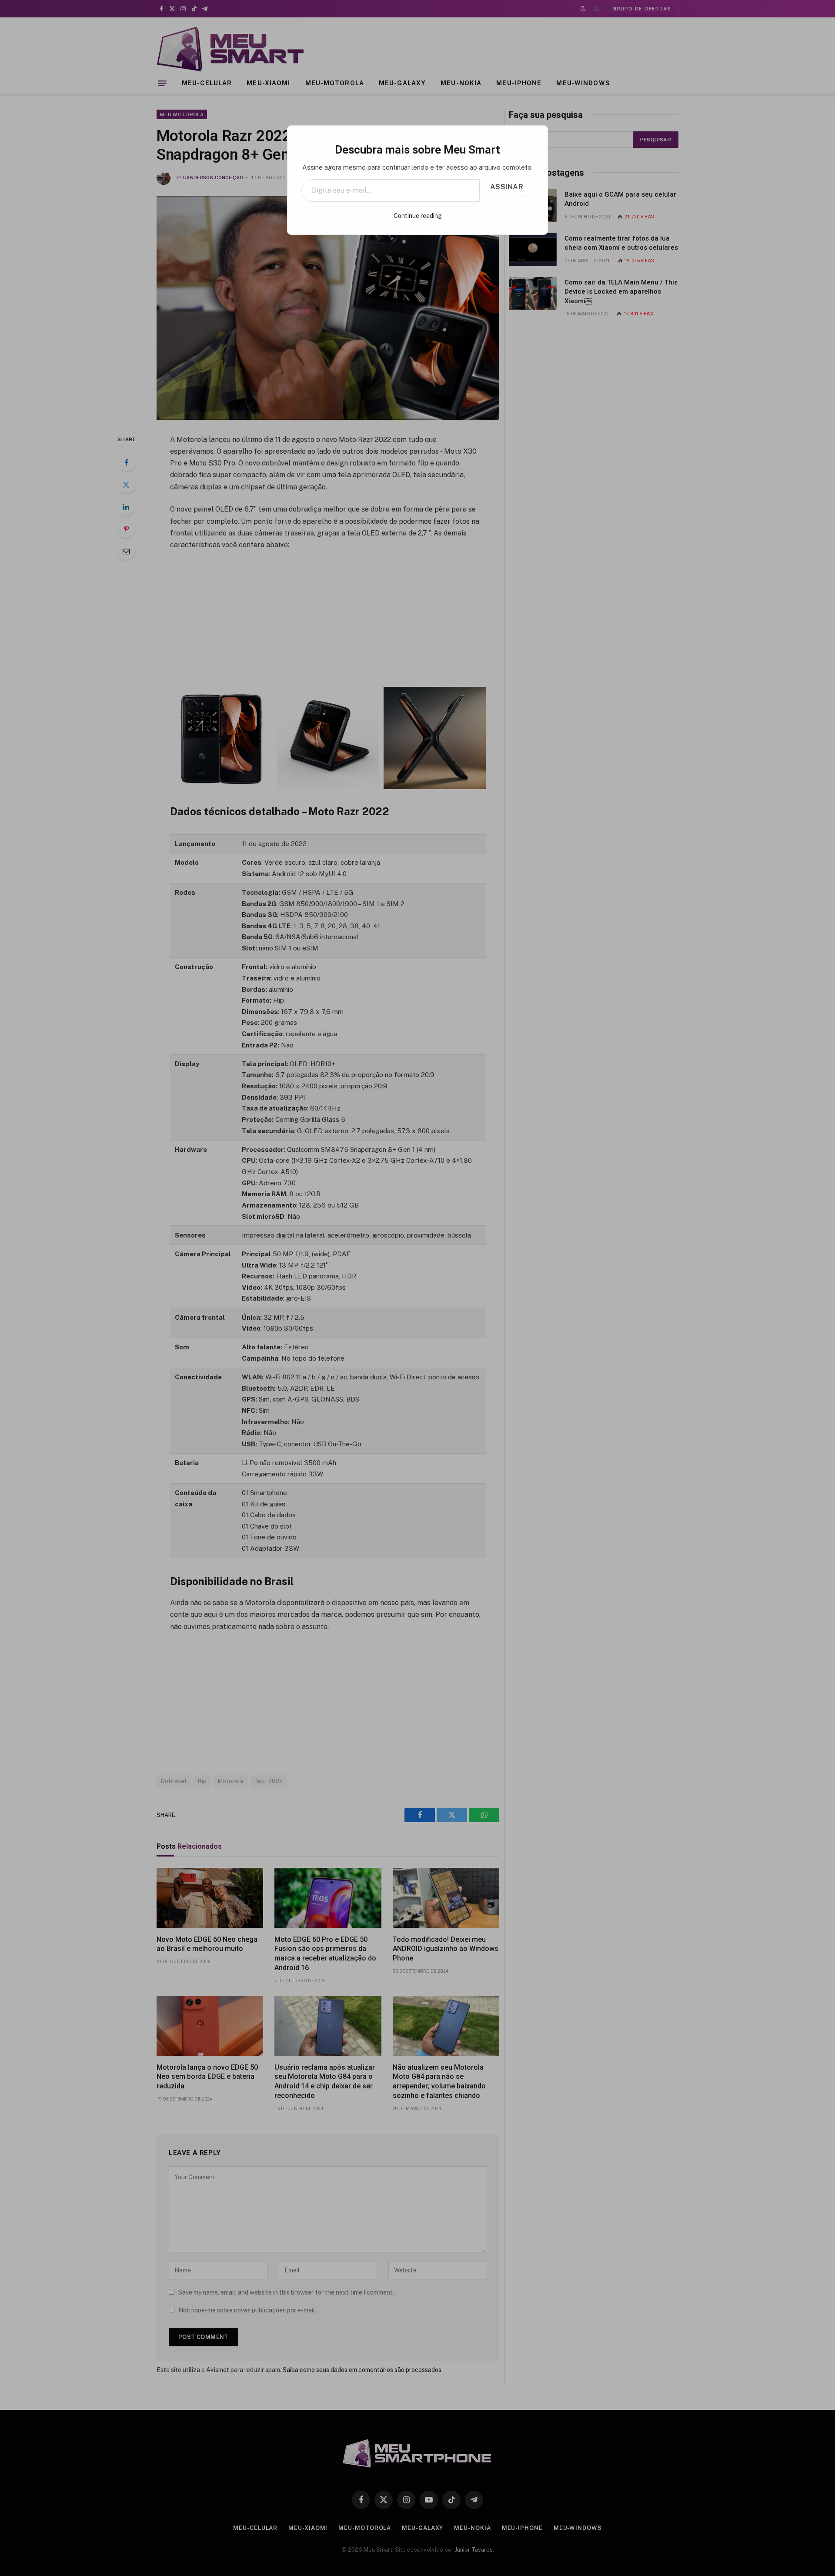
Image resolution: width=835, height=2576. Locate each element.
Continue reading (418, 216)
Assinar (507, 187)
